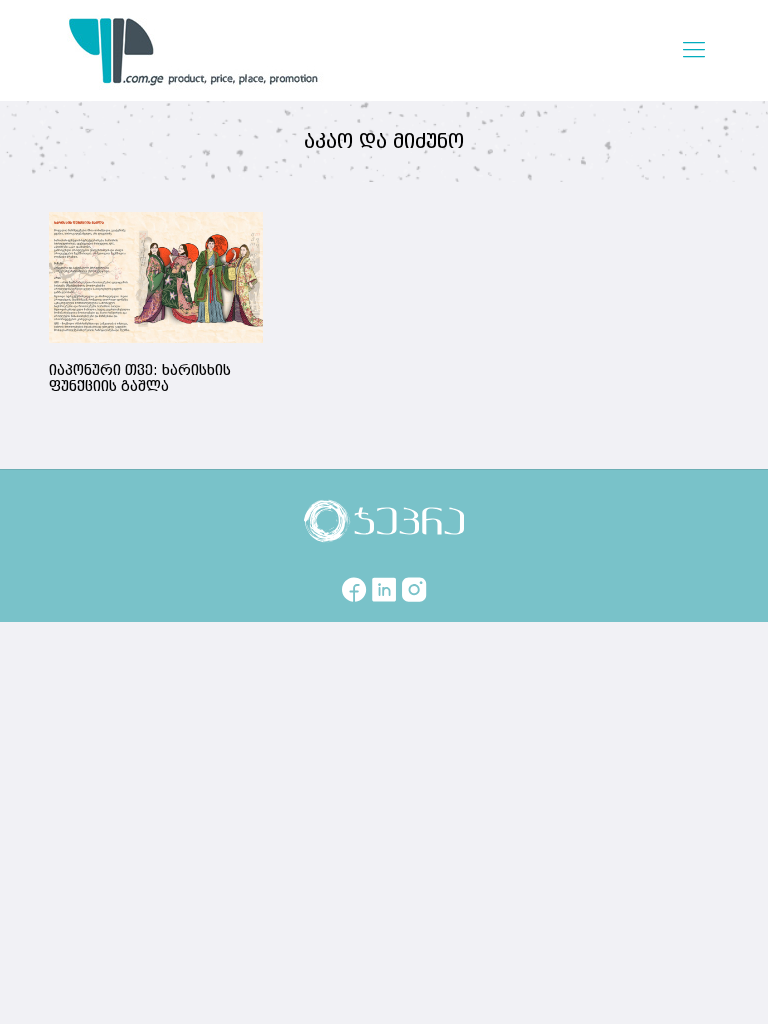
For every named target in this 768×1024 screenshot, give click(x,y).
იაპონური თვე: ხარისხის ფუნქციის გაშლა (140, 378)
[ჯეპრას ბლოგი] (194, 50)
